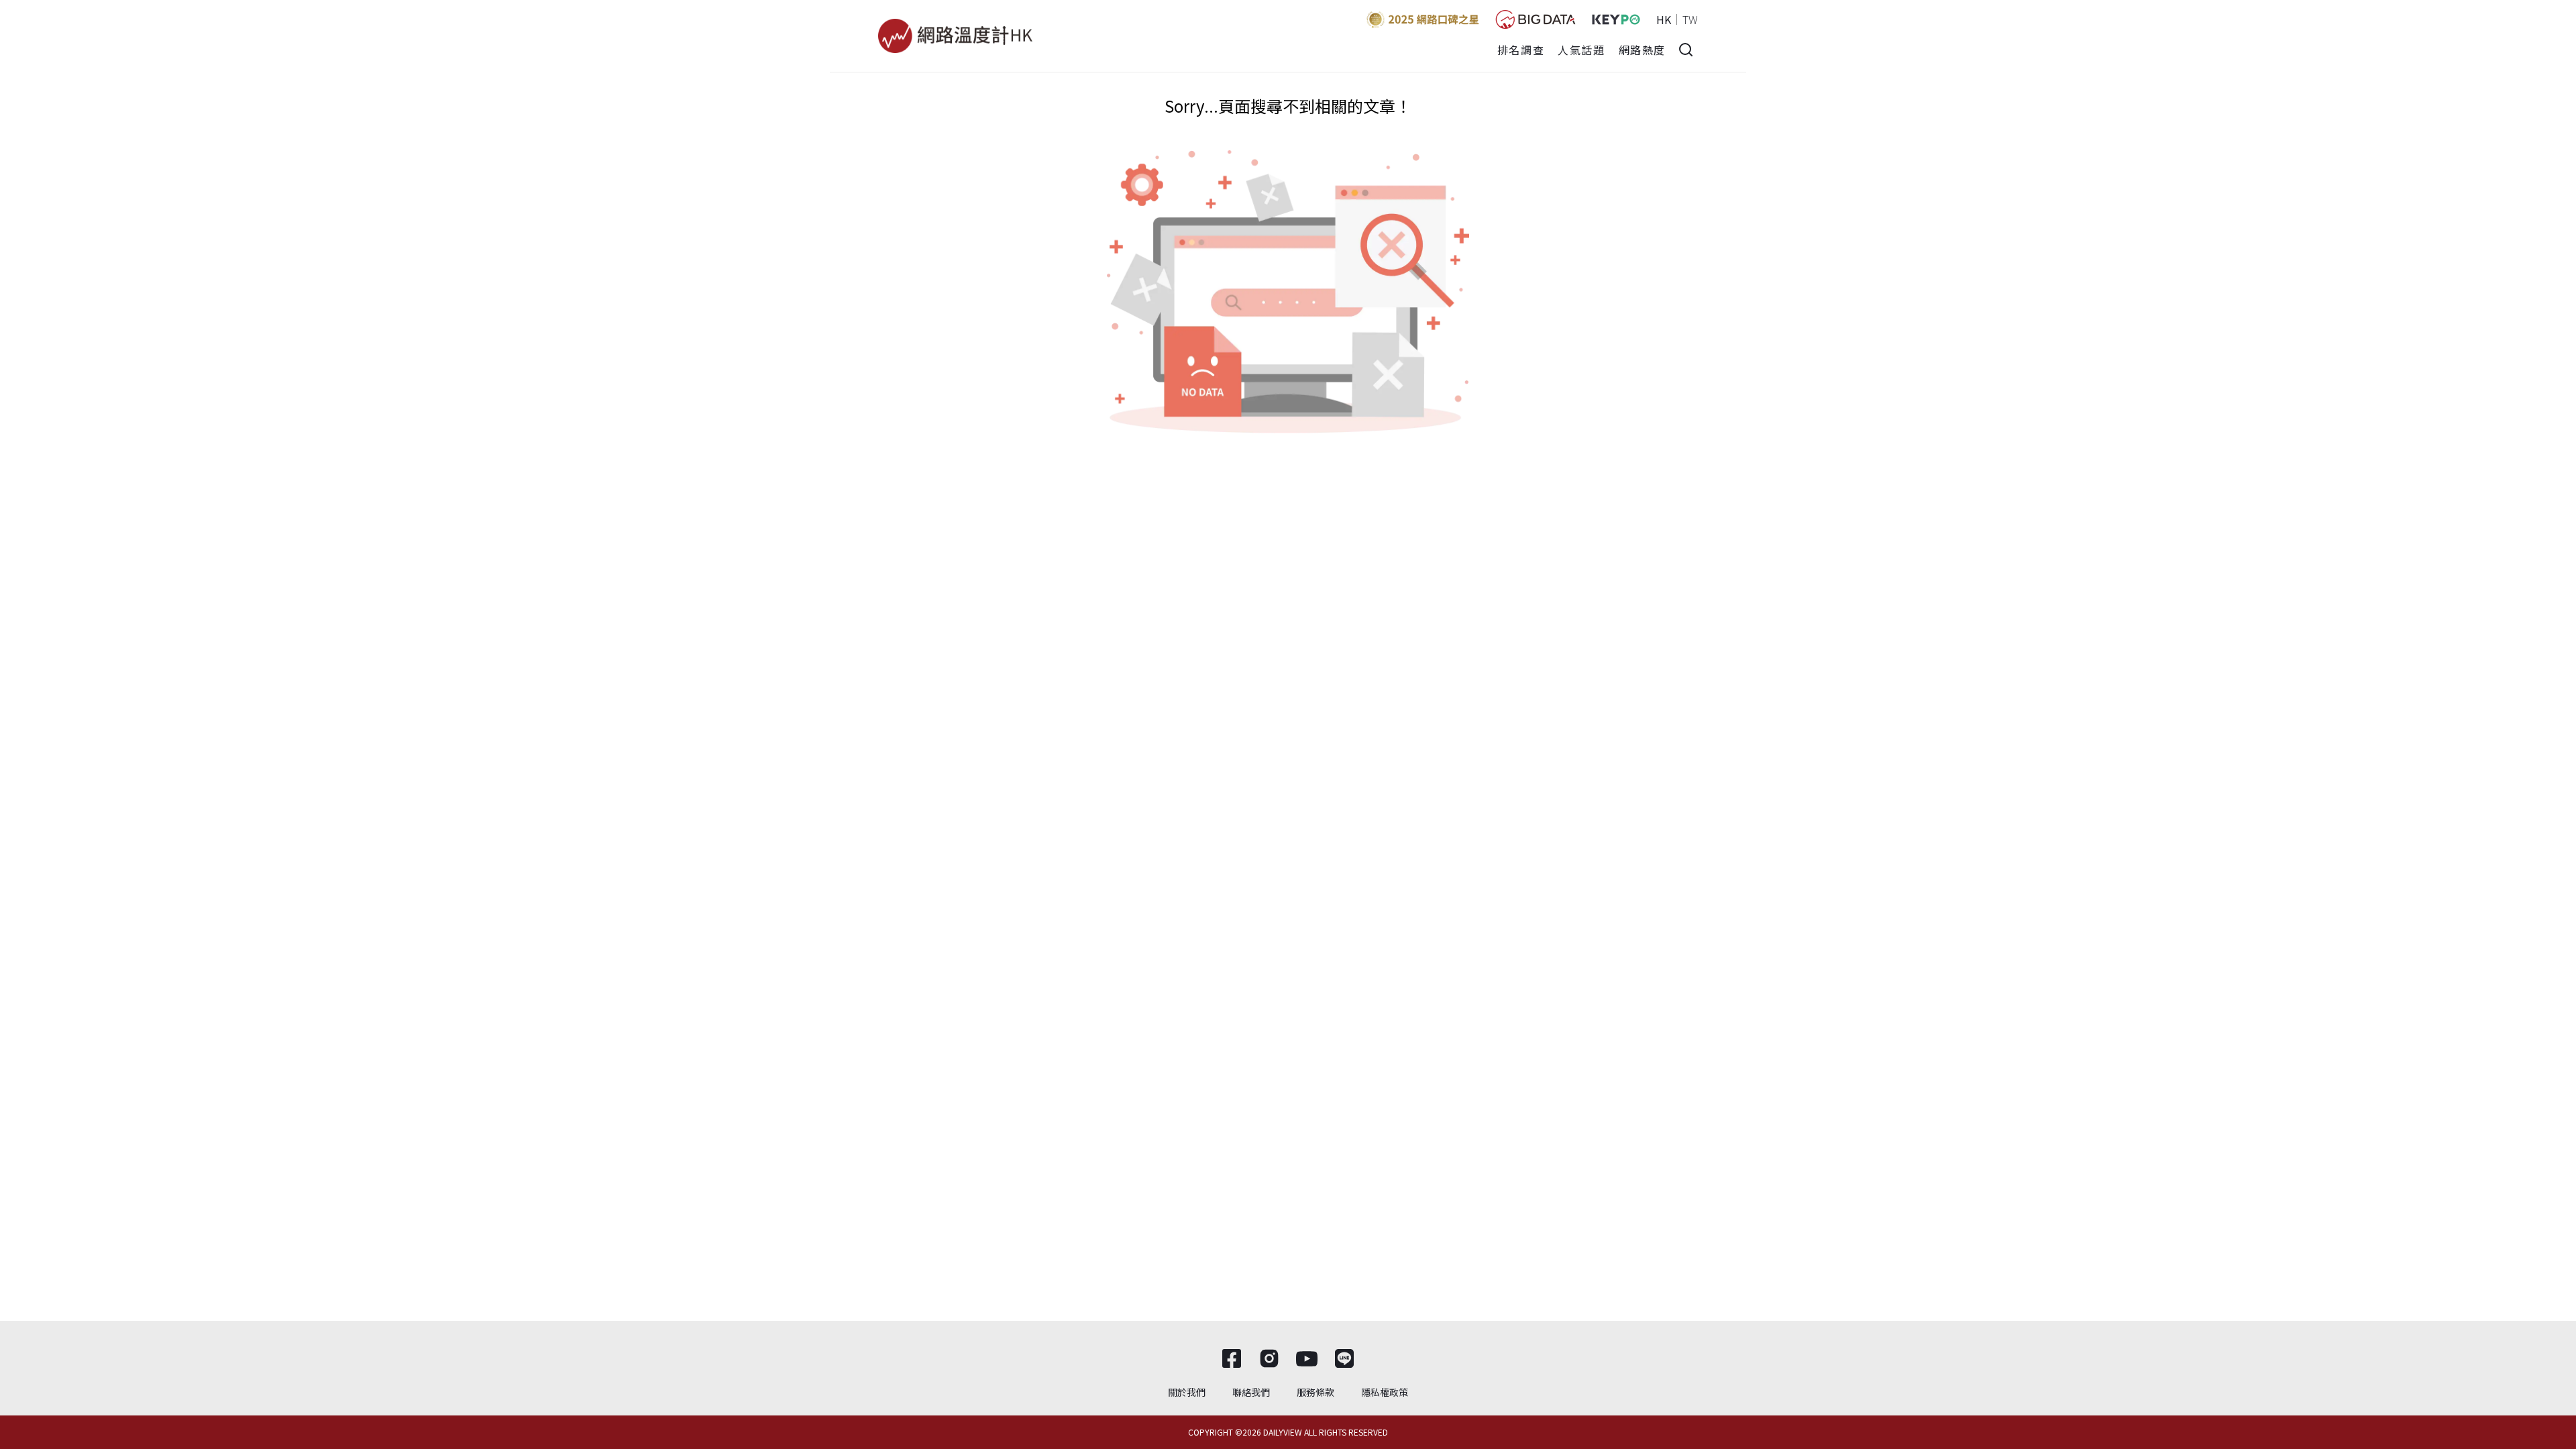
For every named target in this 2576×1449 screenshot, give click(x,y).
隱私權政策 (1385, 1392)
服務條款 (1316, 1392)
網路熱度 (1642, 50)
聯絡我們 (1251, 1392)
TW (1690, 19)
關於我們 (1187, 1392)
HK (1664, 19)
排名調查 (1521, 50)
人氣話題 (1581, 50)
